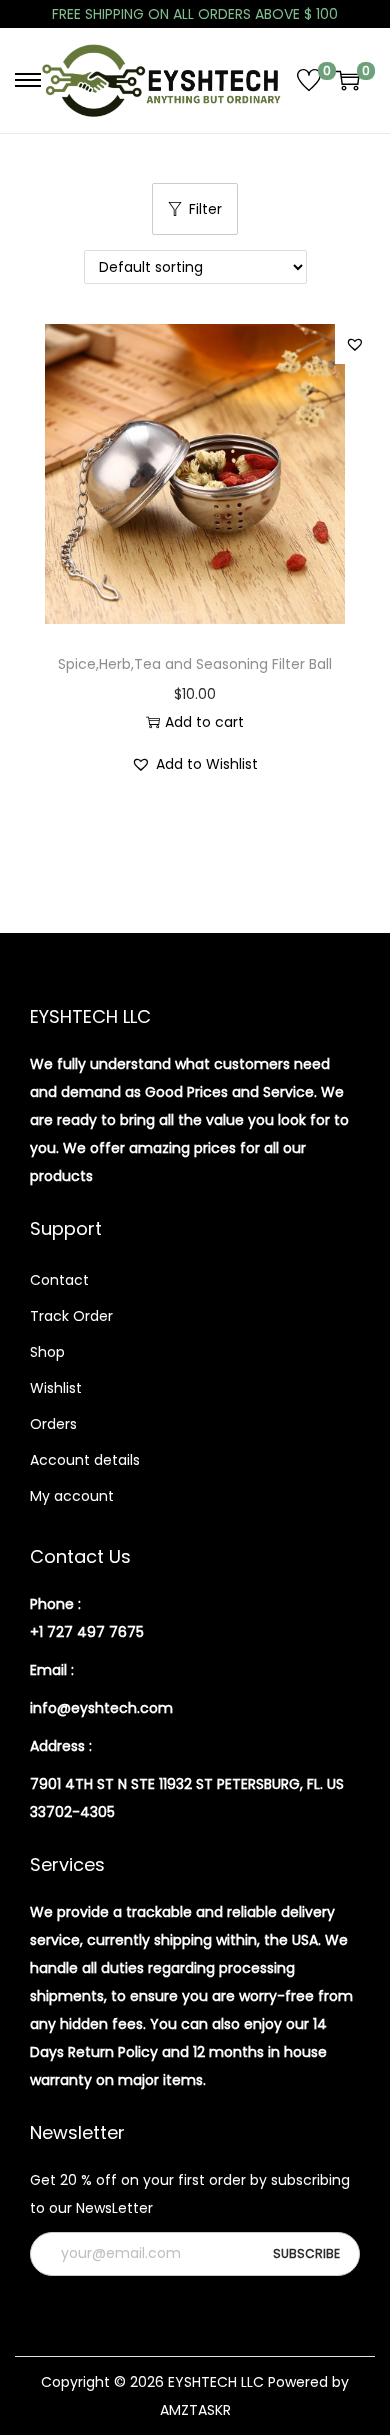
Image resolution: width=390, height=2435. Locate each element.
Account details (85, 1460)
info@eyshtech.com (101, 1708)
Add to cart (204, 722)
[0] (309, 80)
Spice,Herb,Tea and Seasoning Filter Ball (195, 664)
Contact (59, 1280)
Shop (47, 1352)
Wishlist (56, 1388)
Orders (53, 1424)
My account (72, 1496)
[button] (355, 344)
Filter (205, 209)
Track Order (71, 1316)
